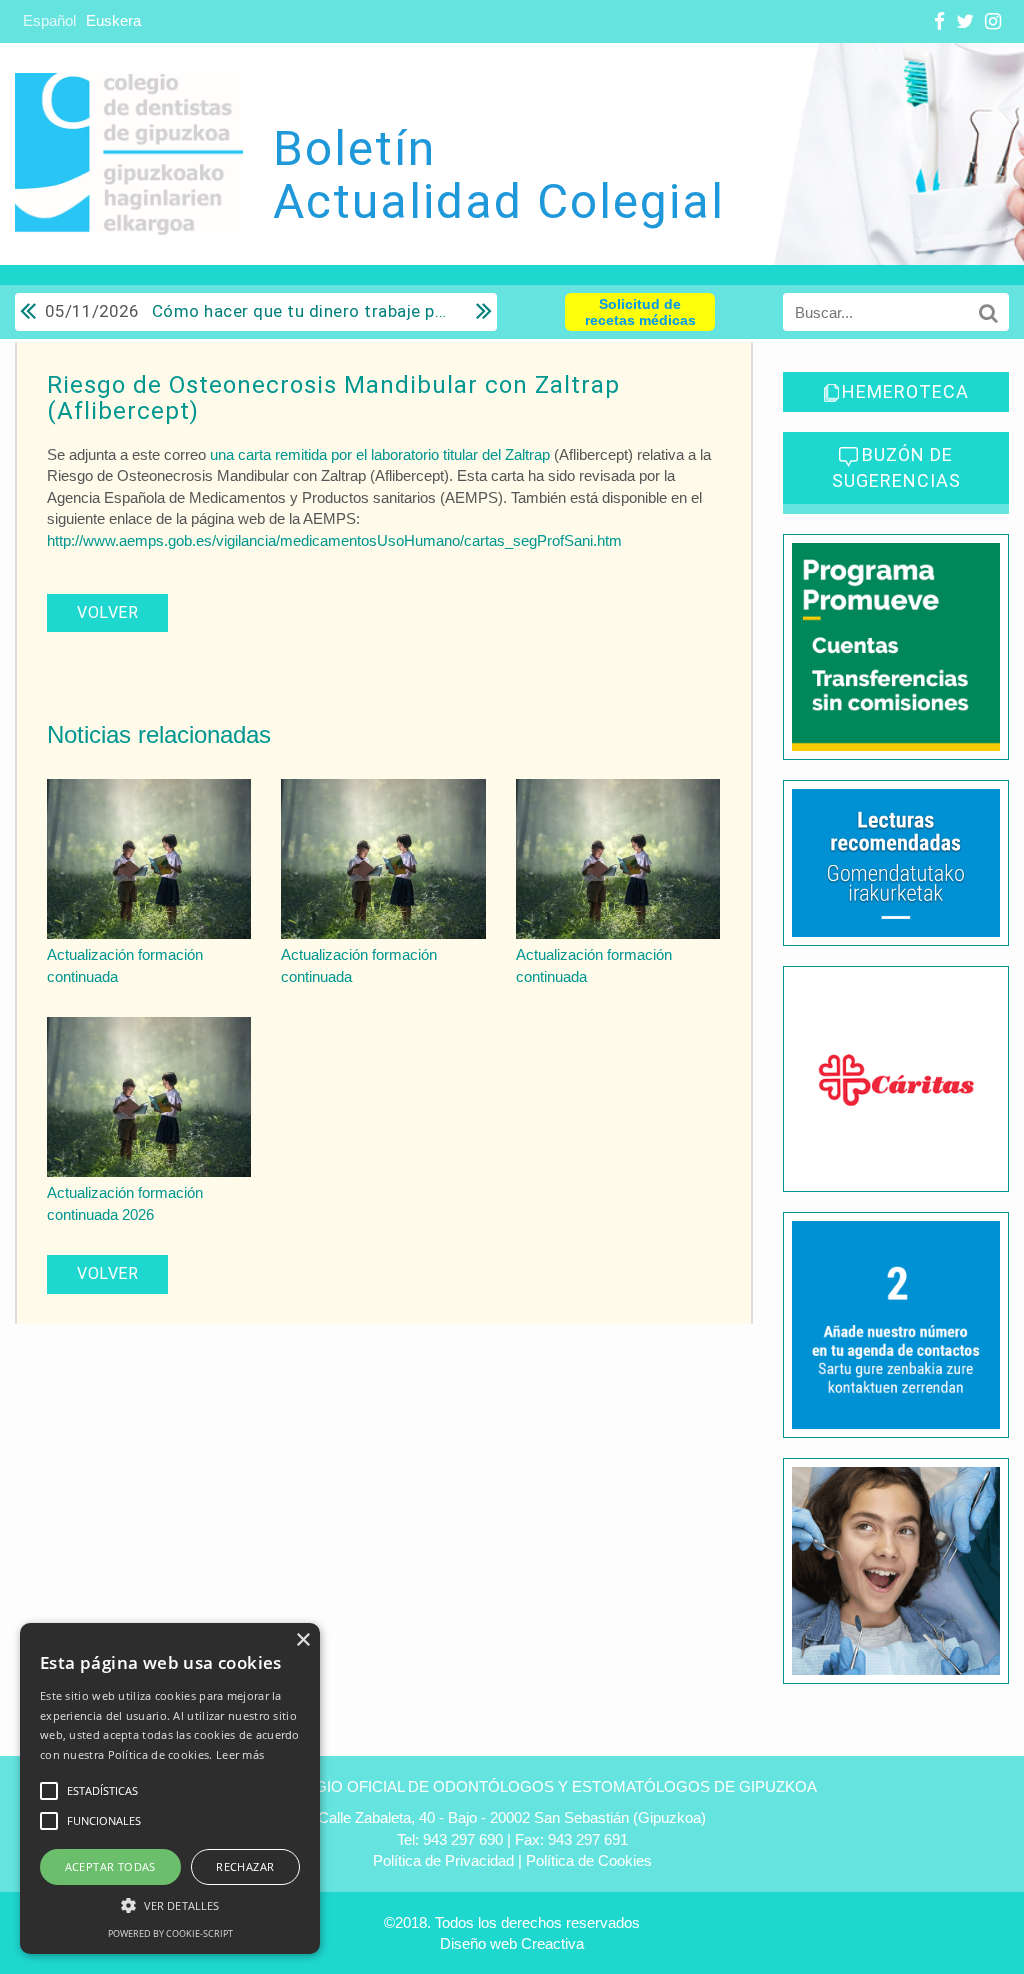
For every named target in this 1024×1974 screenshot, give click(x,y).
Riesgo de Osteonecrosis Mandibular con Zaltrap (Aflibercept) (333, 398)
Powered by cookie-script (170, 1933)
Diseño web (478, 1943)
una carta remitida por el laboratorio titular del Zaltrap (380, 454)
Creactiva (552, 1943)
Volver (107, 612)
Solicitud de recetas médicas (640, 312)
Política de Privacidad (443, 1860)
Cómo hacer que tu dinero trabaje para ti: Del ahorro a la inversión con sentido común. (247, 311)
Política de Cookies (589, 1860)
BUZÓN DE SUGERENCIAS (896, 467)
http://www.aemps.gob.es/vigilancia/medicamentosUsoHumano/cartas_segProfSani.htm (334, 540)
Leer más (240, 1754)
